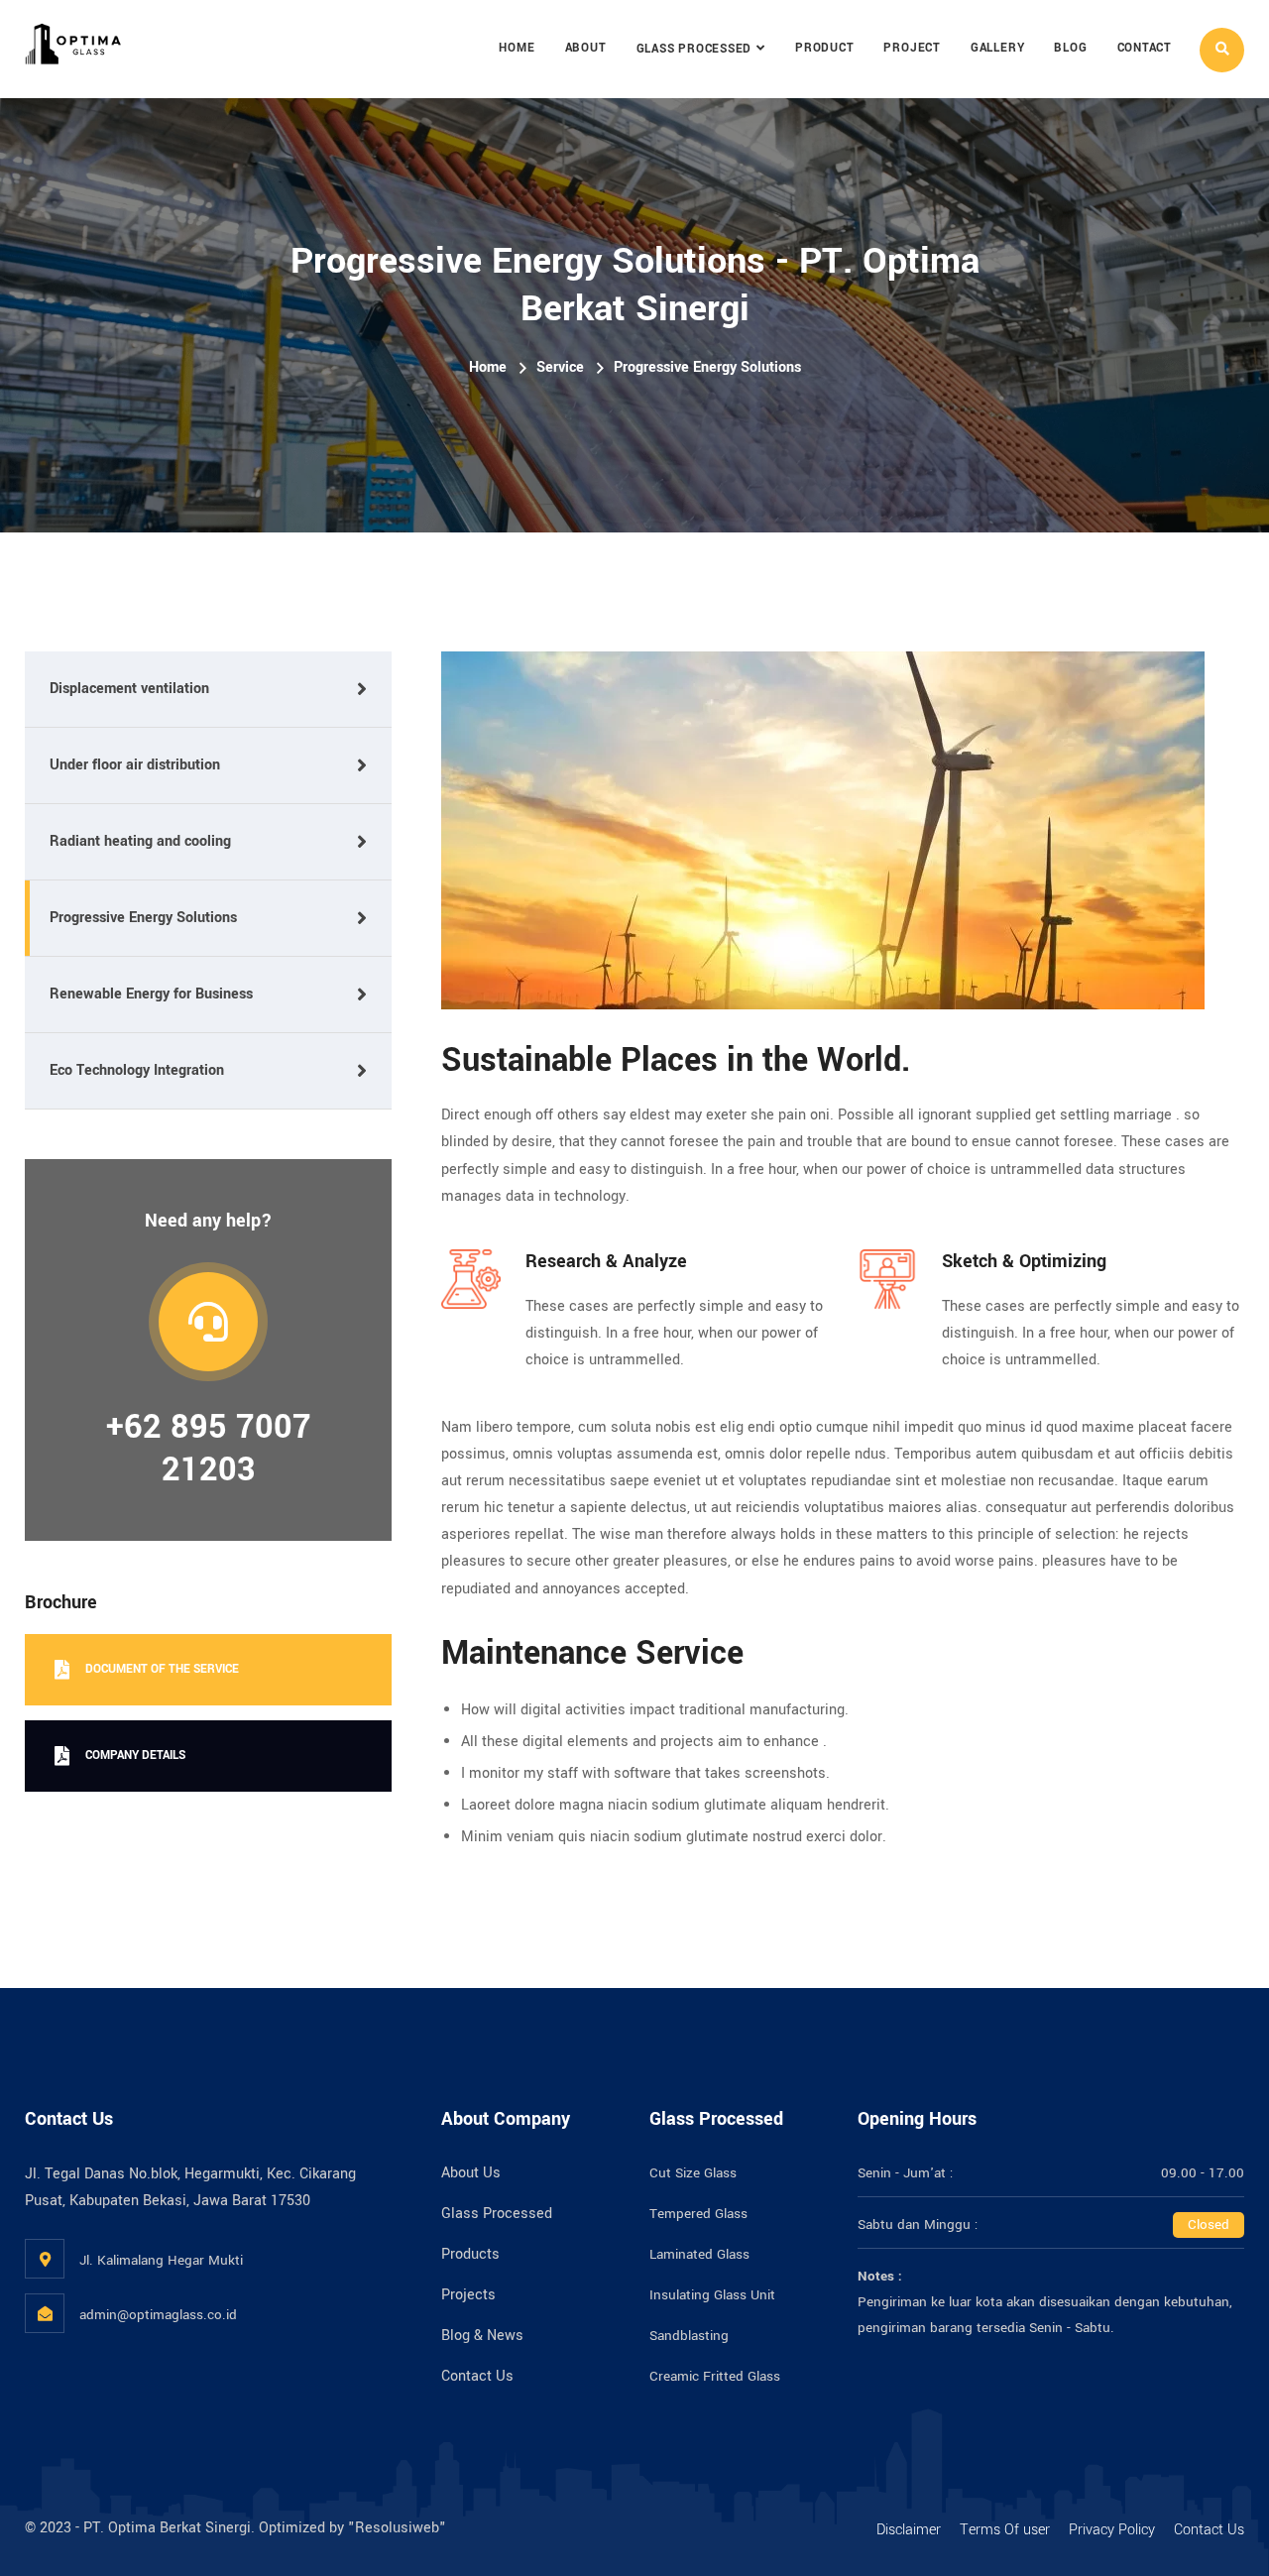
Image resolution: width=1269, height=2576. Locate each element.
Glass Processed (694, 49)
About (586, 48)
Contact (1145, 48)
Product (824, 48)
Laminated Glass (699, 2254)
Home (517, 48)
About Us (471, 2173)
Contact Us (477, 2376)
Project (912, 48)
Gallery (997, 48)
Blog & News (482, 2336)
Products (470, 2254)
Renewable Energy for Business (151, 994)
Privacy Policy (1112, 2530)
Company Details (135, 1756)
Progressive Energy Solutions (143, 918)
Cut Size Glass (693, 2173)
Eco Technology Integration (137, 1070)
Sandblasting (689, 2336)
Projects (468, 2295)
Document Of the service (162, 1669)
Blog (1070, 48)
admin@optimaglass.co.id (158, 2315)
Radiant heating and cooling (140, 841)
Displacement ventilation (129, 689)
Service (560, 367)
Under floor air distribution (135, 765)
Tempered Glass (698, 2214)
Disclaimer (909, 2530)
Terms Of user (1005, 2530)
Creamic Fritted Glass (715, 2376)
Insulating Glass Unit (712, 2295)
